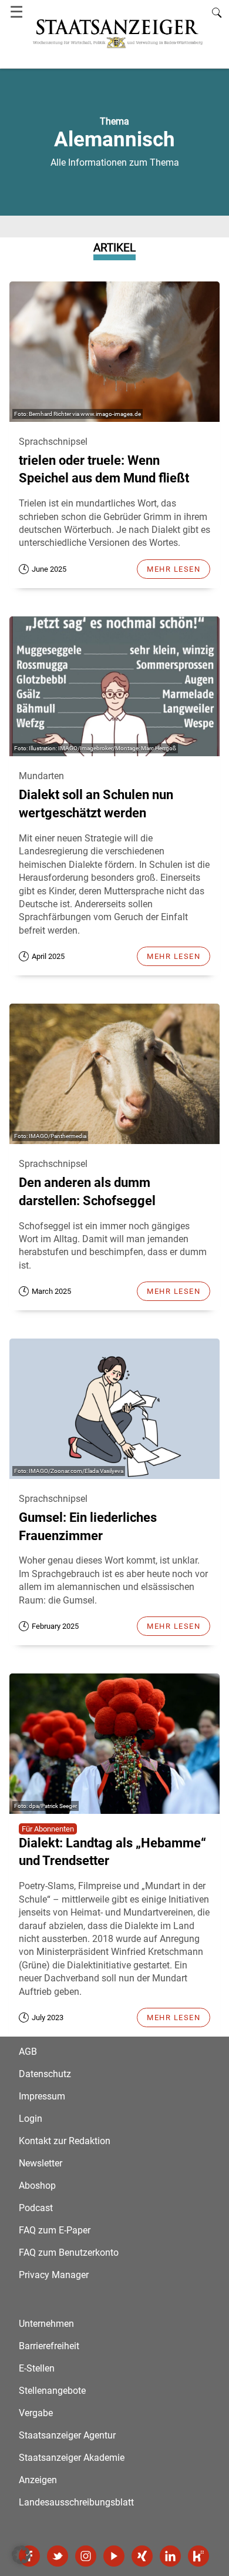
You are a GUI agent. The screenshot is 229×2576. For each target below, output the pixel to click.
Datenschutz (45, 2074)
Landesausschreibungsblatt (76, 2502)
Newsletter (41, 2163)
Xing (142, 2556)
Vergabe (36, 2413)
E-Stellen (37, 2368)
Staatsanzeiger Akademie (72, 2458)
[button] (21, 2555)
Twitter (58, 2556)
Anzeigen (38, 2480)
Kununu (198, 2556)
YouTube (114, 2556)
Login (31, 2119)
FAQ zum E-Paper (55, 2230)
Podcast (36, 2208)
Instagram (86, 2556)
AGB (28, 2052)
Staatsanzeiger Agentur (67, 2435)
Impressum (42, 2096)
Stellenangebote (52, 2391)
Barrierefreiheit (49, 2346)
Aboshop (37, 2186)
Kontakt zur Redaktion (65, 2141)
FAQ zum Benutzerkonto (69, 2253)
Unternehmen (46, 2324)
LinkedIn (170, 2556)
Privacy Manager (54, 2275)
